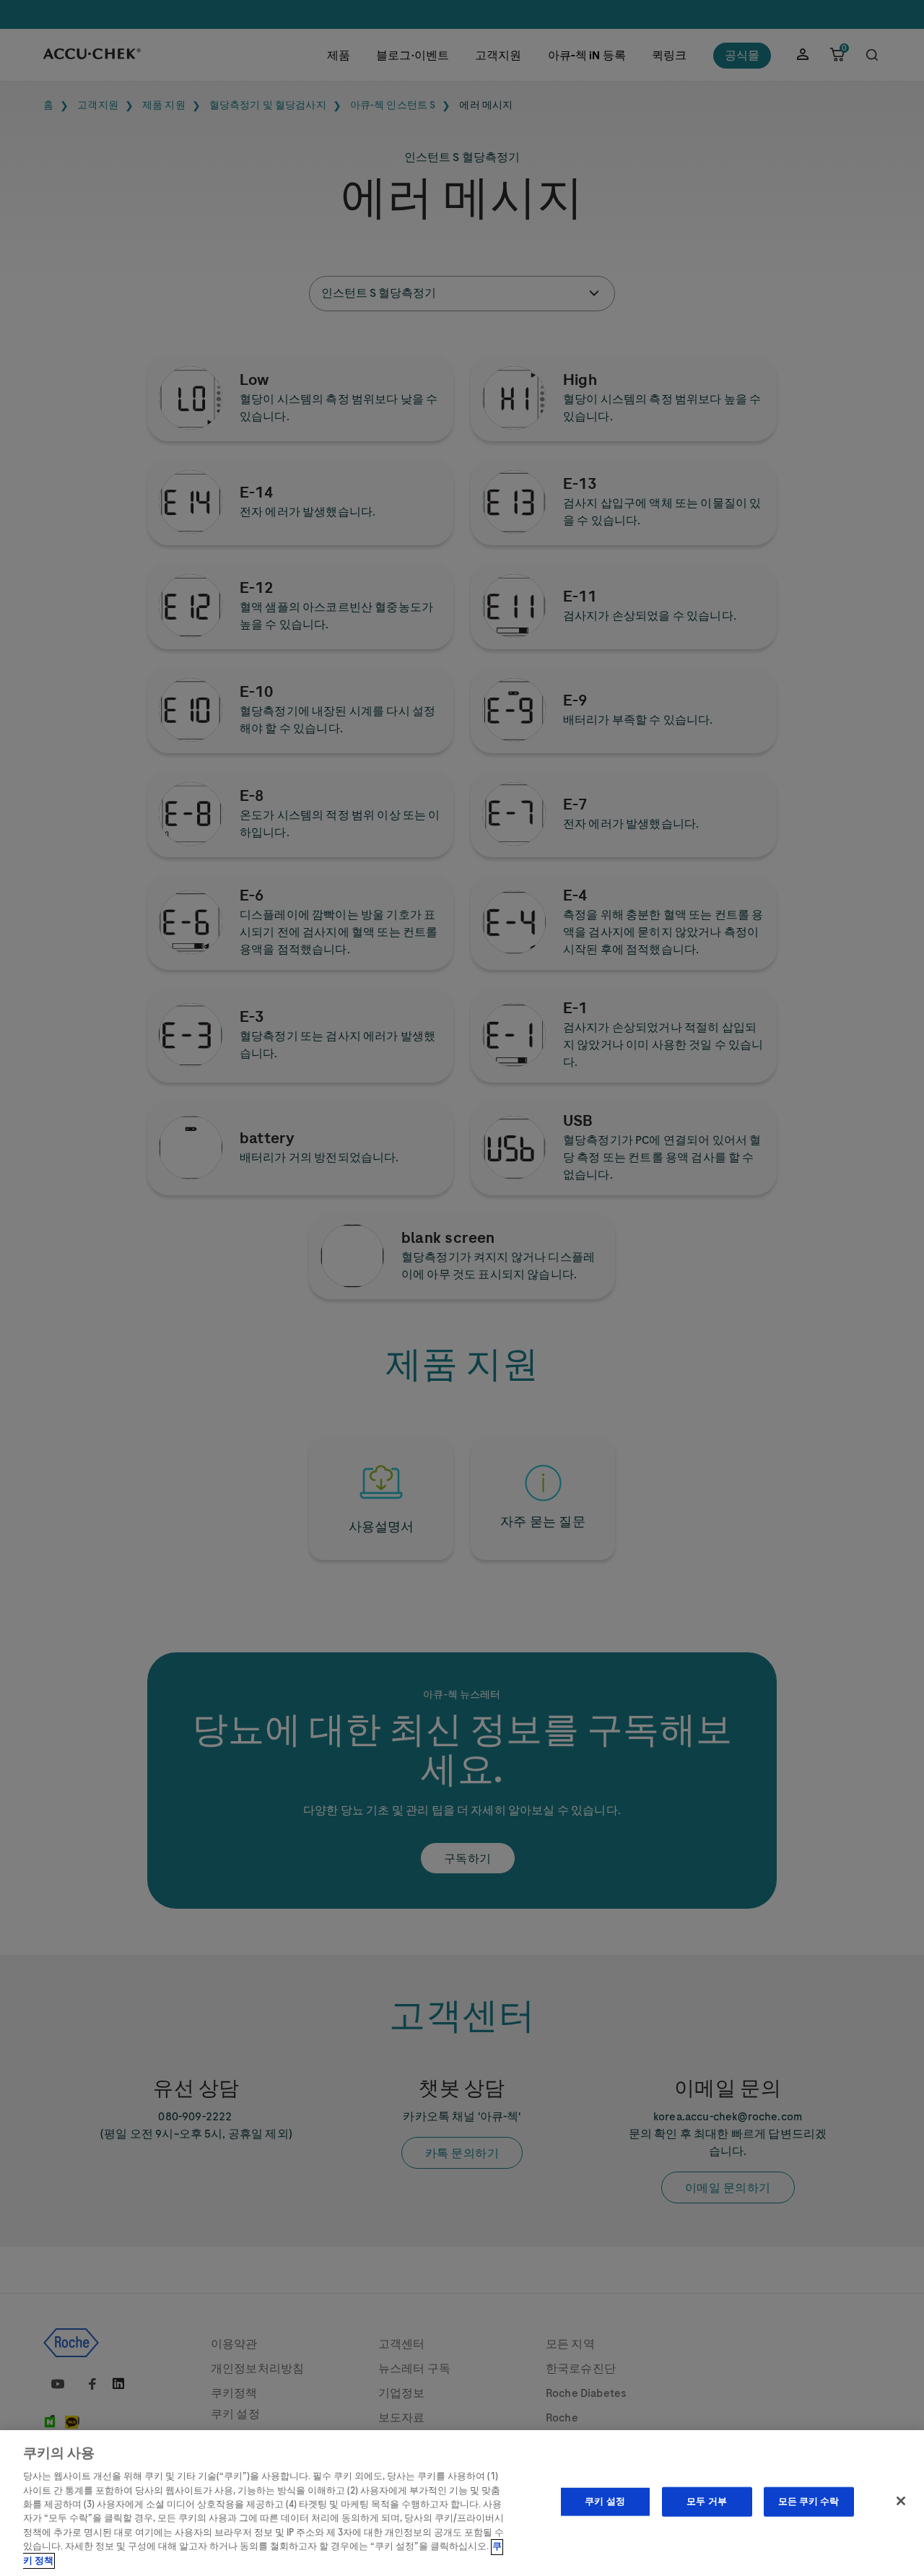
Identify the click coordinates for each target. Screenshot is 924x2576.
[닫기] (901, 2501)
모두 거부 (707, 2502)
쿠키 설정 (605, 2502)
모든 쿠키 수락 (809, 2502)
